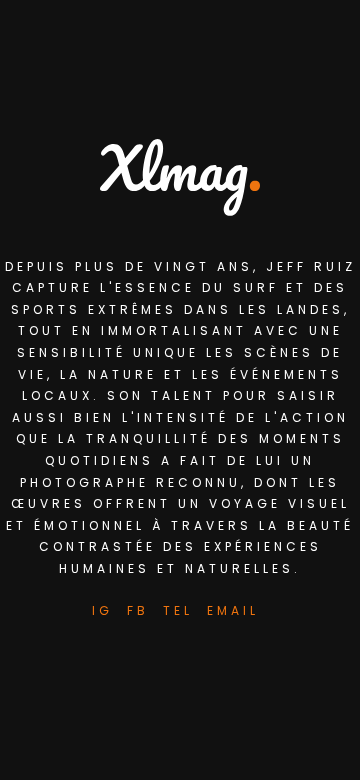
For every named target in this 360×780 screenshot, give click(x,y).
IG (102, 610)
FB (138, 610)
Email (233, 610)
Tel (178, 610)
